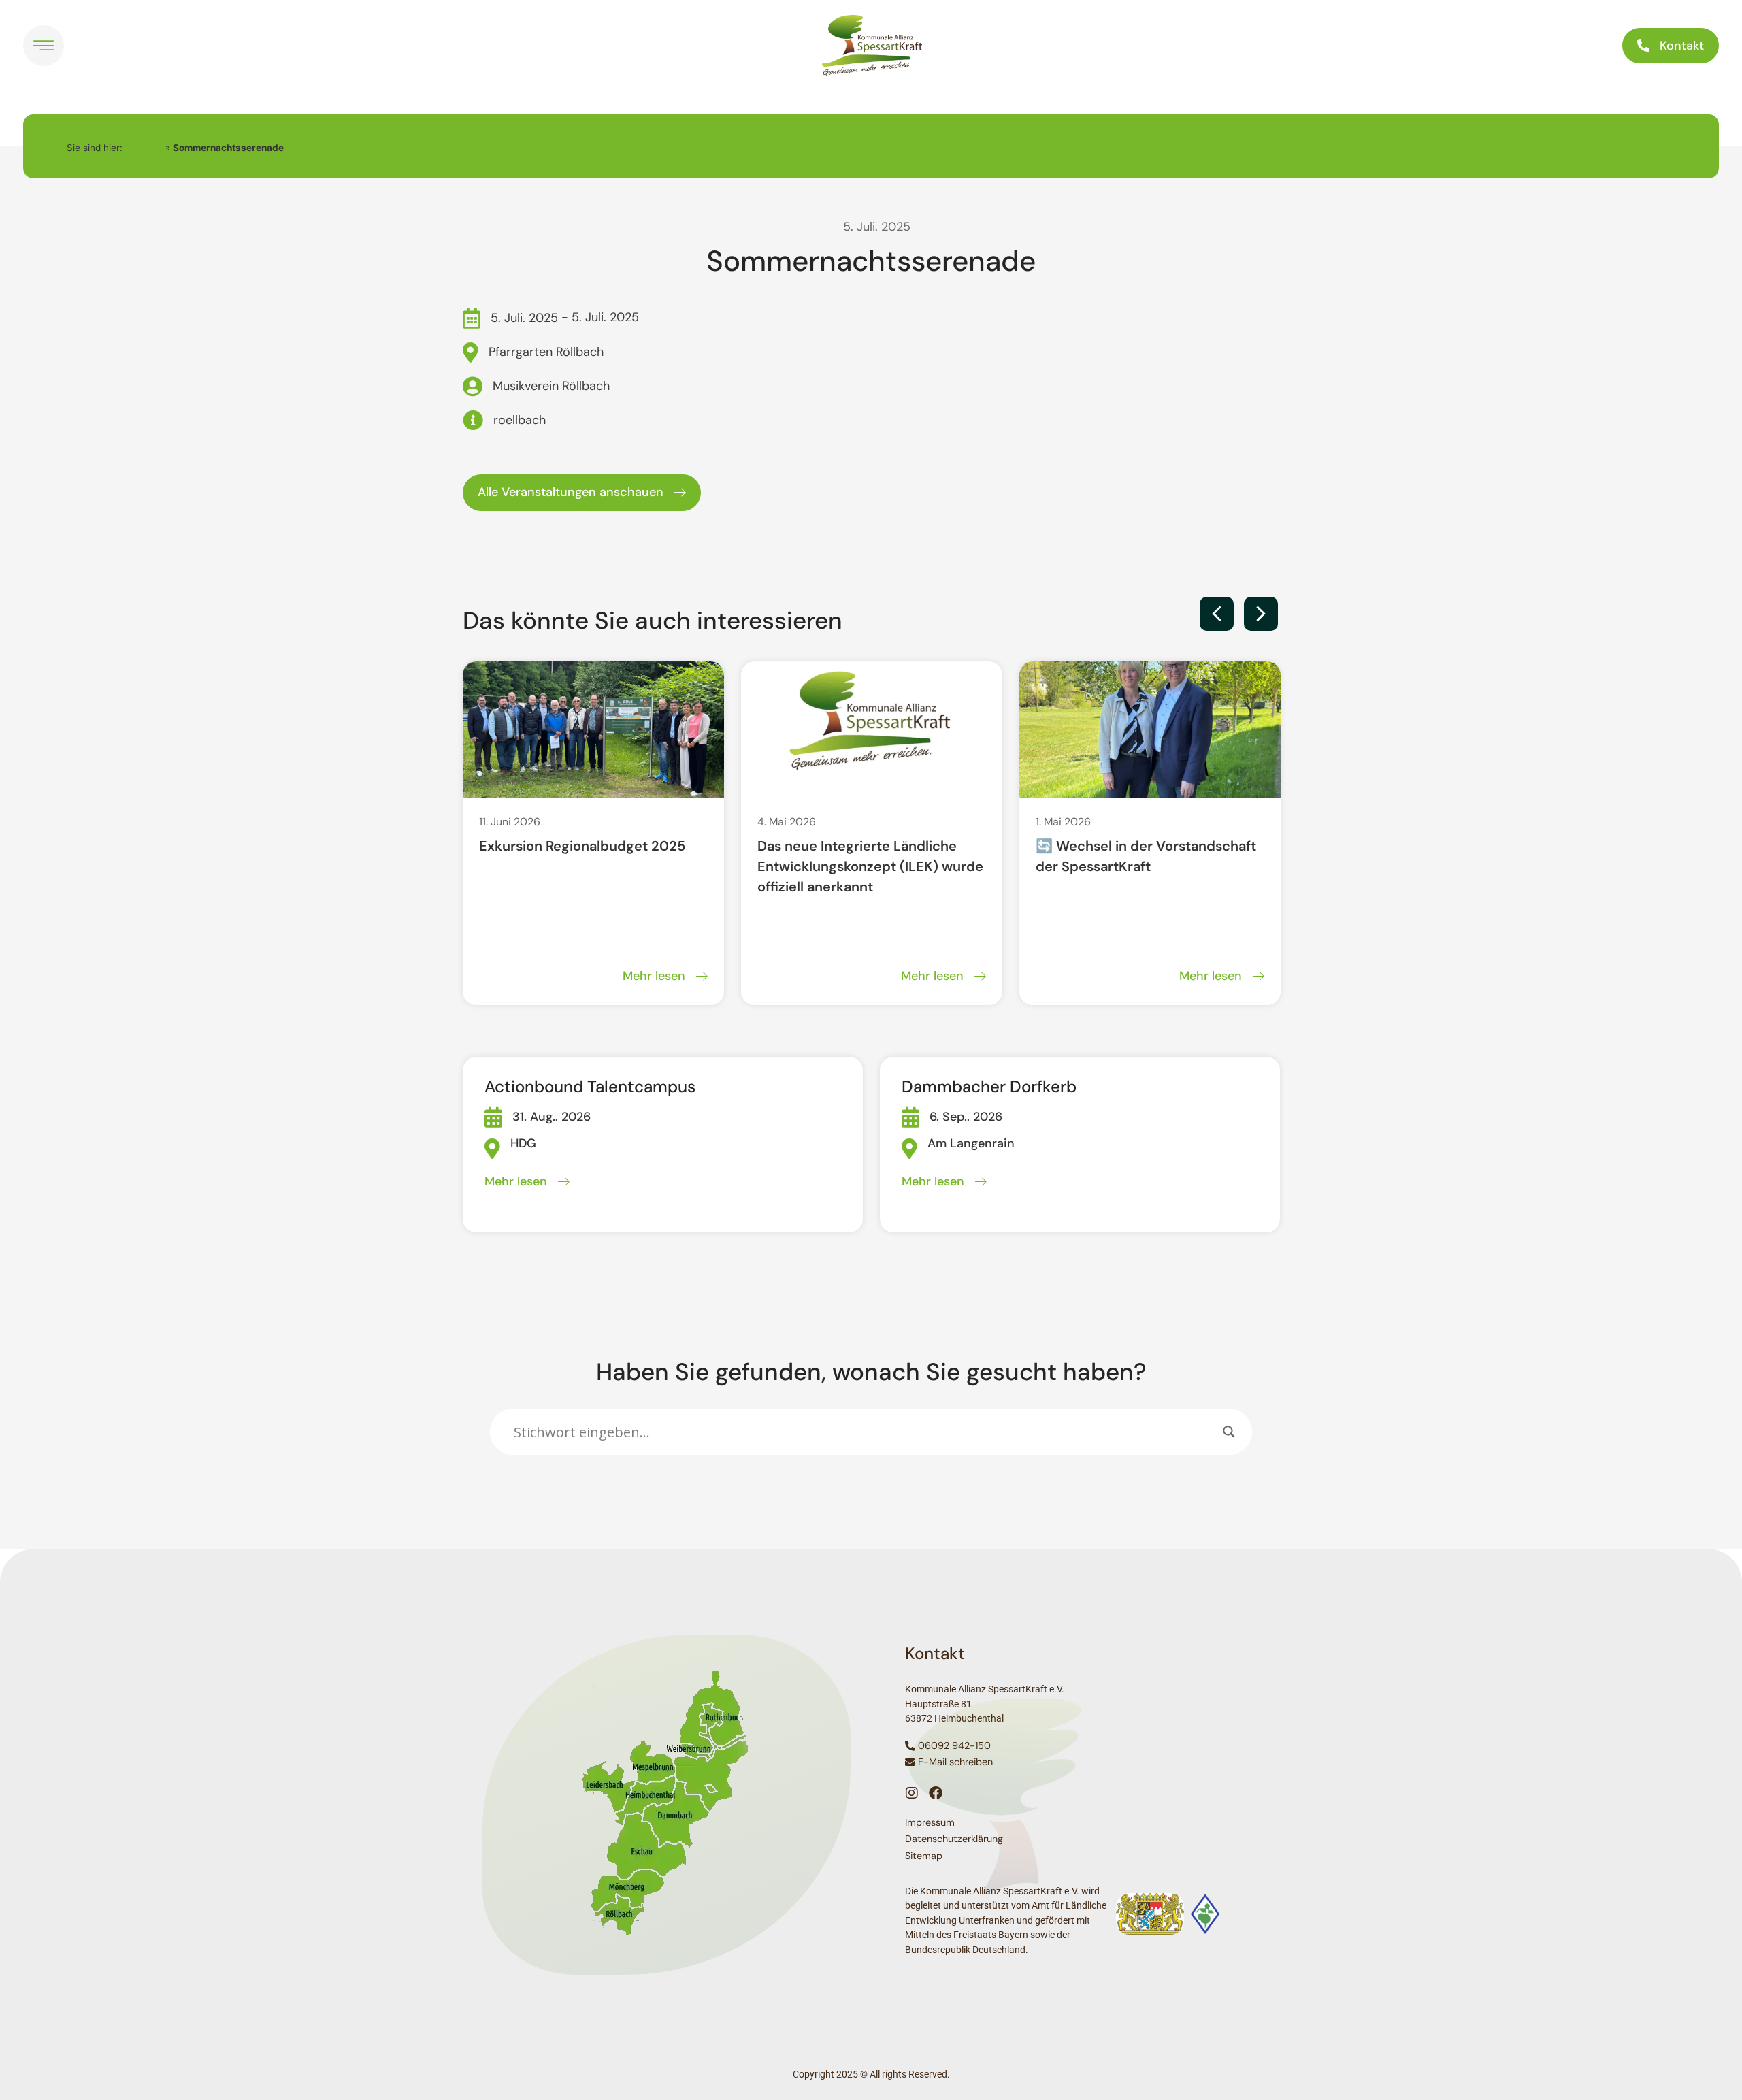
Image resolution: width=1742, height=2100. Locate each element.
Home (144, 146)
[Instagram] (912, 1793)
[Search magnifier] (1229, 1432)
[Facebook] (936, 1793)
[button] (1217, 614)
